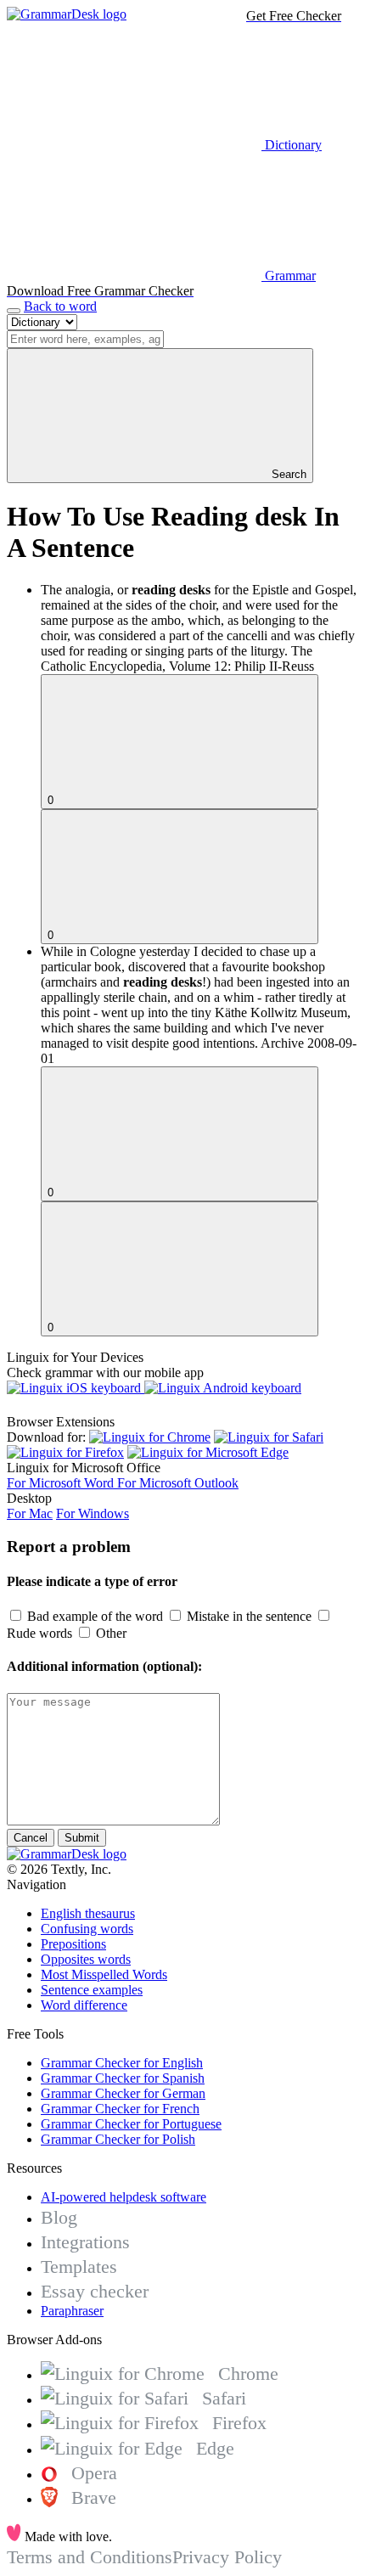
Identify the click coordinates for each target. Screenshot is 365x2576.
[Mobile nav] (14, 311)
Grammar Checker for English (122, 2063)
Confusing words (87, 1929)
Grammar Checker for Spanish (123, 2078)
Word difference (84, 2005)
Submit (82, 1838)
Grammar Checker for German (123, 2093)
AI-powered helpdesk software (124, 2197)
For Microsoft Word (62, 1483)
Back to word (60, 306)
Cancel (31, 1838)
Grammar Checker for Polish (118, 2139)
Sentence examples (92, 1990)
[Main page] (67, 14)
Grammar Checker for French (120, 2109)
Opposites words (86, 1959)
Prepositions (73, 1944)
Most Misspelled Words (104, 1974)
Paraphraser (72, 2311)
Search (287, 474)
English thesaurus (88, 1913)
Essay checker (95, 2291)
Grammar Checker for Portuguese (131, 2124)
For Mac (30, 1513)
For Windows (93, 1513)
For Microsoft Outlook (178, 1483)
